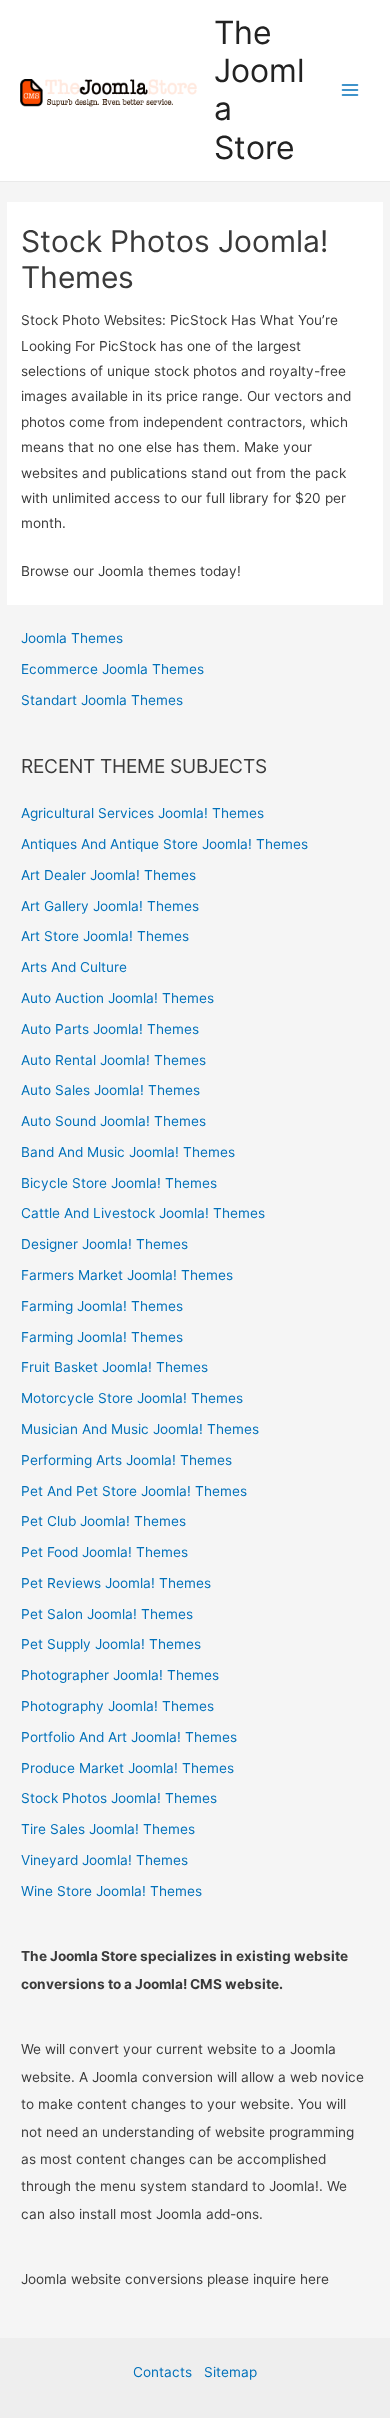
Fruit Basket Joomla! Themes (114, 1367)
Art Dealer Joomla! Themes (108, 875)
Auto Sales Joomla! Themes (110, 1090)
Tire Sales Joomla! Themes (108, 1829)
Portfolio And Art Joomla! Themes (129, 1737)
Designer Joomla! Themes (104, 1244)
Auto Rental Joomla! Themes (113, 1060)
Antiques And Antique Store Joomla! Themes (164, 844)
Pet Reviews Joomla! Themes (116, 1583)
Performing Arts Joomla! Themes (126, 1460)
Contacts (168, 2372)
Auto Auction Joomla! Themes (117, 998)
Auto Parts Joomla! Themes (110, 1029)
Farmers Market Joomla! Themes (127, 1275)
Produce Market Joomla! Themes (127, 1768)
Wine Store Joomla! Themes (111, 1891)
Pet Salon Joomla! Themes (107, 1614)
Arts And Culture (74, 967)
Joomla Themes (72, 638)
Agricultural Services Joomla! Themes (142, 813)
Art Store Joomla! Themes (105, 936)
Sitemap (230, 2372)
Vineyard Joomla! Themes (104, 1860)
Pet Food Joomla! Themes (104, 1552)
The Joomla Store (259, 90)
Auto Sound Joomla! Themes (113, 1121)
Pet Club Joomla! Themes (103, 1521)
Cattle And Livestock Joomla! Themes (143, 1213)
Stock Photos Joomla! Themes (119, 1798)
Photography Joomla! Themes (117, 1706)
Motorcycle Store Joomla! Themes (132, 1398)
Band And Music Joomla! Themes (128, 1152)
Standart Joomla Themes (102, 700)
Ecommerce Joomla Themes (112, 669)
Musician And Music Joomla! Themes (140, 1429)
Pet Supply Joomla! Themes (111, 1644)
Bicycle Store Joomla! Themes (119, 1183)
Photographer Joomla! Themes (120, 1675)
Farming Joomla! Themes (102, 1306)
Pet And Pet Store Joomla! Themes (134, 1491)
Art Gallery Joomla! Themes (110, 906)
